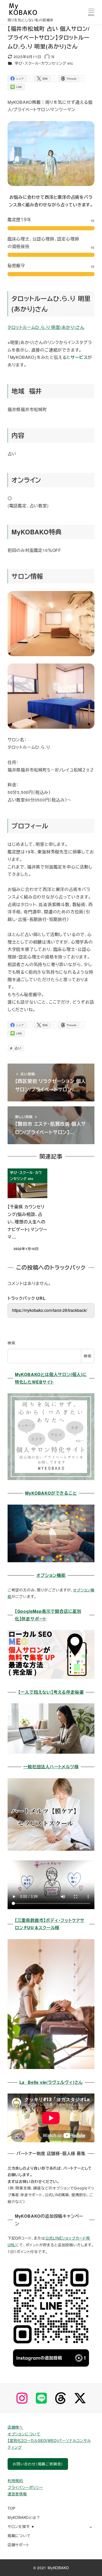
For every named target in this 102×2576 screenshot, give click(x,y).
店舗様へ (15, 2427)
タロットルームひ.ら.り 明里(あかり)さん (46, 327)
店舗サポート (19, 2545)
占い (17, 1048)
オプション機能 (51, 1575)
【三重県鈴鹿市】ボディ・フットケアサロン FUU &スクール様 (50, 1924)
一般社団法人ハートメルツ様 (51, 1767)
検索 (12, 1343)
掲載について (19, 2536)
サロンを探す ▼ (21, 2526)
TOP (12, 2508)
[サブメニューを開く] (91, 2527)
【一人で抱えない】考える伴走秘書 (51, 1692)
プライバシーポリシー (25, 2487)
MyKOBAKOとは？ (24, 2517)
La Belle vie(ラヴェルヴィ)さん (51, 2082)
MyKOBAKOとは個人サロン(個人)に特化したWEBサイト (51, 1378)
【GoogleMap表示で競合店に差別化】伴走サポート (48, 1615)
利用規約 (15, 2481)
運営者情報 (17, 2494)
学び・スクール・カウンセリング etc (44, 63)
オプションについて (24, 2434)
